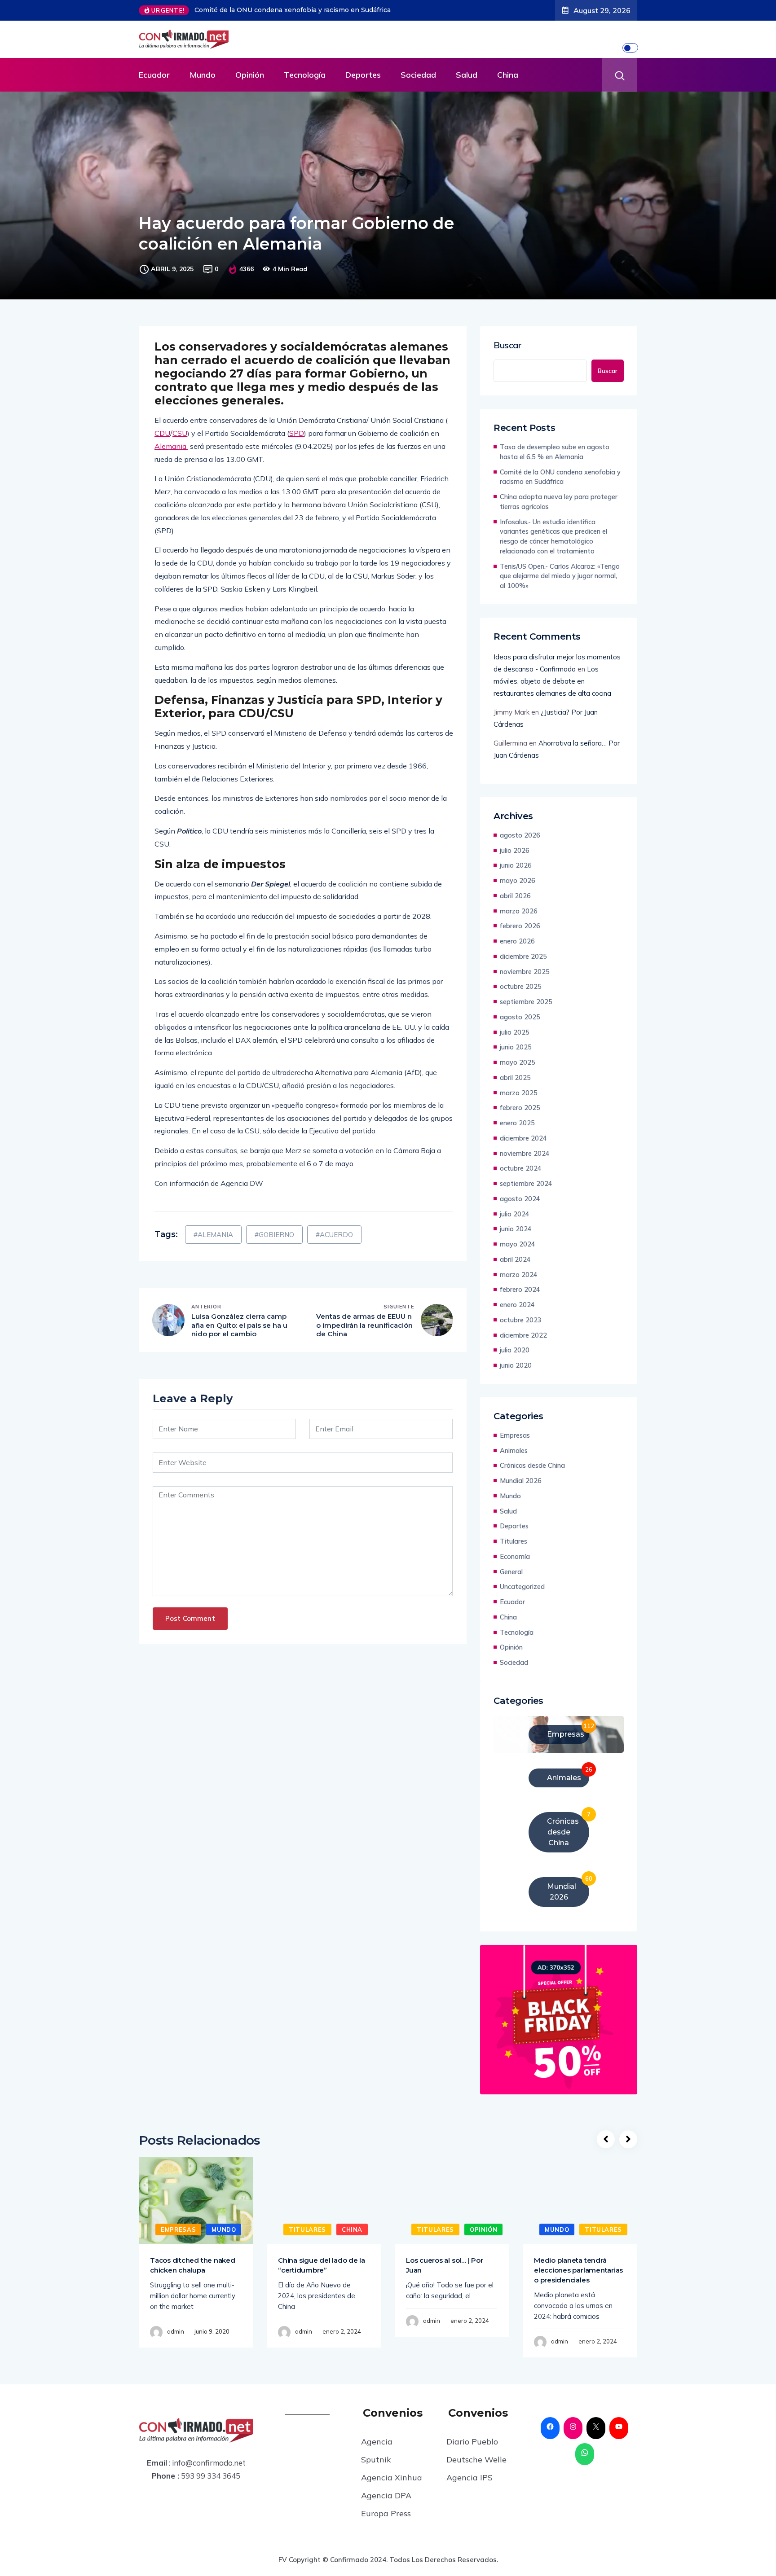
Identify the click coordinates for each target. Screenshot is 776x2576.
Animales (514, 1450)
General (511, 1572)
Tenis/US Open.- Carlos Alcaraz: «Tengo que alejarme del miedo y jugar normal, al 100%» (560, 576)
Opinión (250, 75)
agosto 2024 (520, 1199)
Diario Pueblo (472, 2442)
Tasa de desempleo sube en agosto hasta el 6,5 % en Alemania (555, 452)
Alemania (171, 446)
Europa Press (386, 2513)
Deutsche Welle (476, 2460)
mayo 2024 (518, 1244)
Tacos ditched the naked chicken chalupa (193, 2265)
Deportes (363, 75)
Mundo (203, 75)
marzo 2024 (519, 1275)
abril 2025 (515, 1077)
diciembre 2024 (523, 1138)
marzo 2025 (519, 1093)
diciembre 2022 (523, 1335)
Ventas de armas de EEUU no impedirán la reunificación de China (364, 1325)
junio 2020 (516, 1365)
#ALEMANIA (213, 1235)
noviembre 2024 (525, 1153)
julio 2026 (515, 850)
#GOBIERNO (274, 1235)
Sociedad (418, 75)
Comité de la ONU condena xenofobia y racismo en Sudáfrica (560, 477)
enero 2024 (517, 1305)
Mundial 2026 (521, 1481)
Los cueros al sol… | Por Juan (444, 2265)
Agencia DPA (386, 2495)
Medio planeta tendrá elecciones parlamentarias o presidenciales (578, 2270)
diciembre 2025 (523, 956)
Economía (515, 1556)
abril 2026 (515, 896)
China (508, 75)
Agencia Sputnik (377, 2451)
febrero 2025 (520, 1108)
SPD (297, 433)
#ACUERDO (334, 1235)
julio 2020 (515, 1350)
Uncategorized (522, 1586)
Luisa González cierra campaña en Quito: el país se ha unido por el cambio (239, 1325)
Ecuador (154, 75)
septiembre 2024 (526, 1183)
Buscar (508, 345)
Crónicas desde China (532, 1465)
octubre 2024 (521, 1168)
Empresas (515, 1435)
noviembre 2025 (525, 972)
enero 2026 (517, 941)
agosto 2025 (520, 1017)
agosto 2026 (520, 835)
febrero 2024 (520, 1289)
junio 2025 (516, 1047)
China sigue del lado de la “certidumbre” (322, 2265)
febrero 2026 (520, 926)
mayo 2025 (518, 1062)
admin (176, 2331)
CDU (162, 433)
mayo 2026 (518, 880)
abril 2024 (515, 1259)
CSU (180, 433)
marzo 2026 (519, 911)
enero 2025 (517, 1123)
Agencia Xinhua (392, 2477)
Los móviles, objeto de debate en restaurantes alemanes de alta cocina (552, 681)
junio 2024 (516, 1229)
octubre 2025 (521, 986)
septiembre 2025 (526, 1002)
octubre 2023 (521, 1320)
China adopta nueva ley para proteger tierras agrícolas (282, 10)
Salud (467, 75)
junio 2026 (516, 865)
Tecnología (305, 75)
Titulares (514, 1541)
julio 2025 (515, 1032)
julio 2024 (515, 1214)
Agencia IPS (470, 2477)
